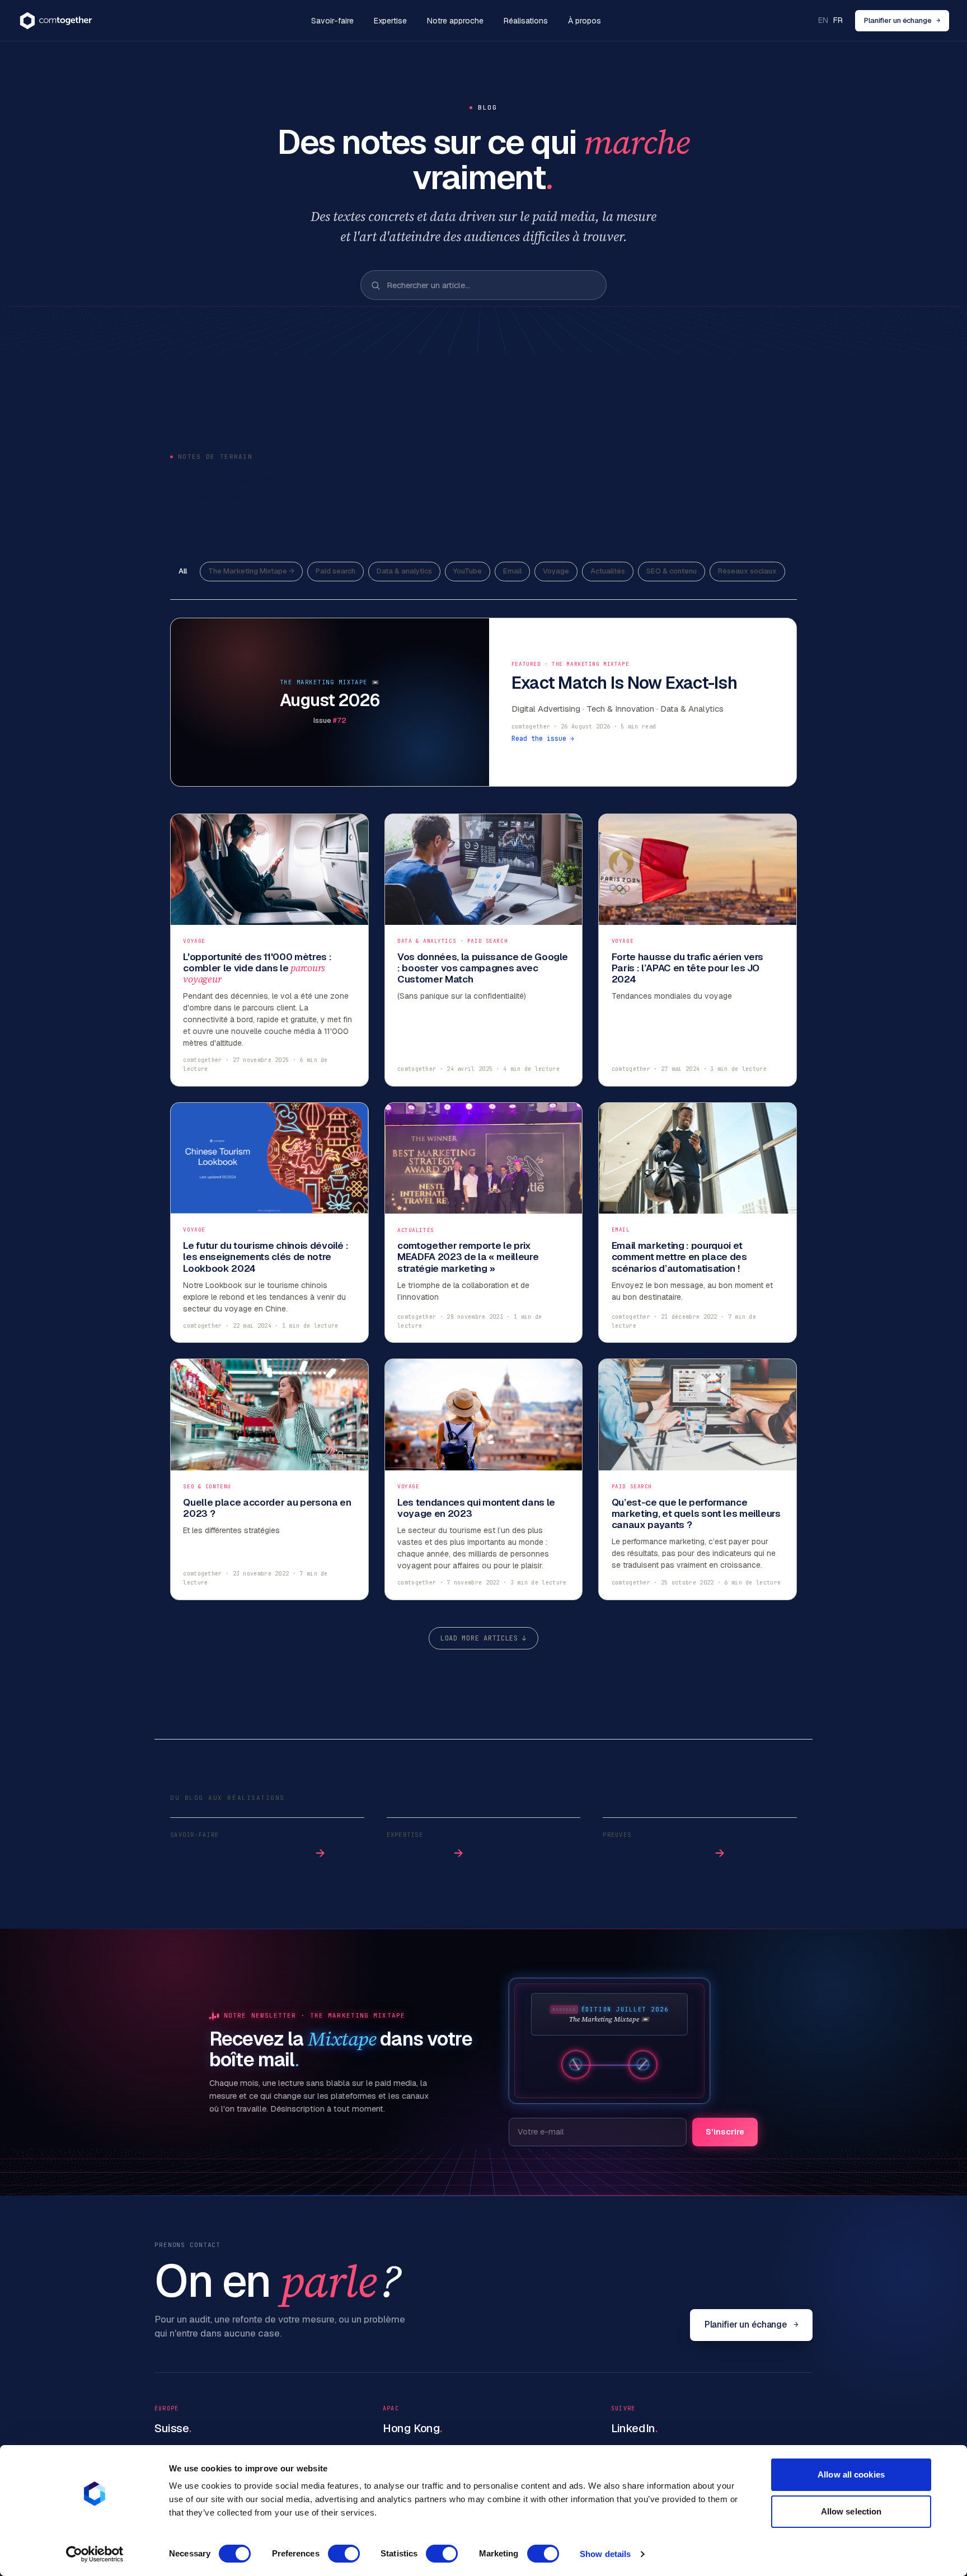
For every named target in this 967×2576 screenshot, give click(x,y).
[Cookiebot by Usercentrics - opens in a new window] (95, 2554)
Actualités (608, 571)
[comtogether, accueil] (56, 21)
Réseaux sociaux (747, 571)
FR (838, 20)
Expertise (390, 21)
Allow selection (851, 2511)
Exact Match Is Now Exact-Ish (624, 683)
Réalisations (526, 21)
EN (823, 20)
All (183, 571)
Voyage (556, 571)
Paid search (335, 571)
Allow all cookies (851, 2474)
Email (512, 571)
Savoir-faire (332, 21)
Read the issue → (543, 738)
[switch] (344, 2554)
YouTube (468, 571)
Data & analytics (404, 571)
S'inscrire (725, 2131)
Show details (605, 2554)
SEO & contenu (672, 571)
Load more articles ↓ (483, 1638)
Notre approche (455, 21)
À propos (585, 21)
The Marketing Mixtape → (251, 571)
